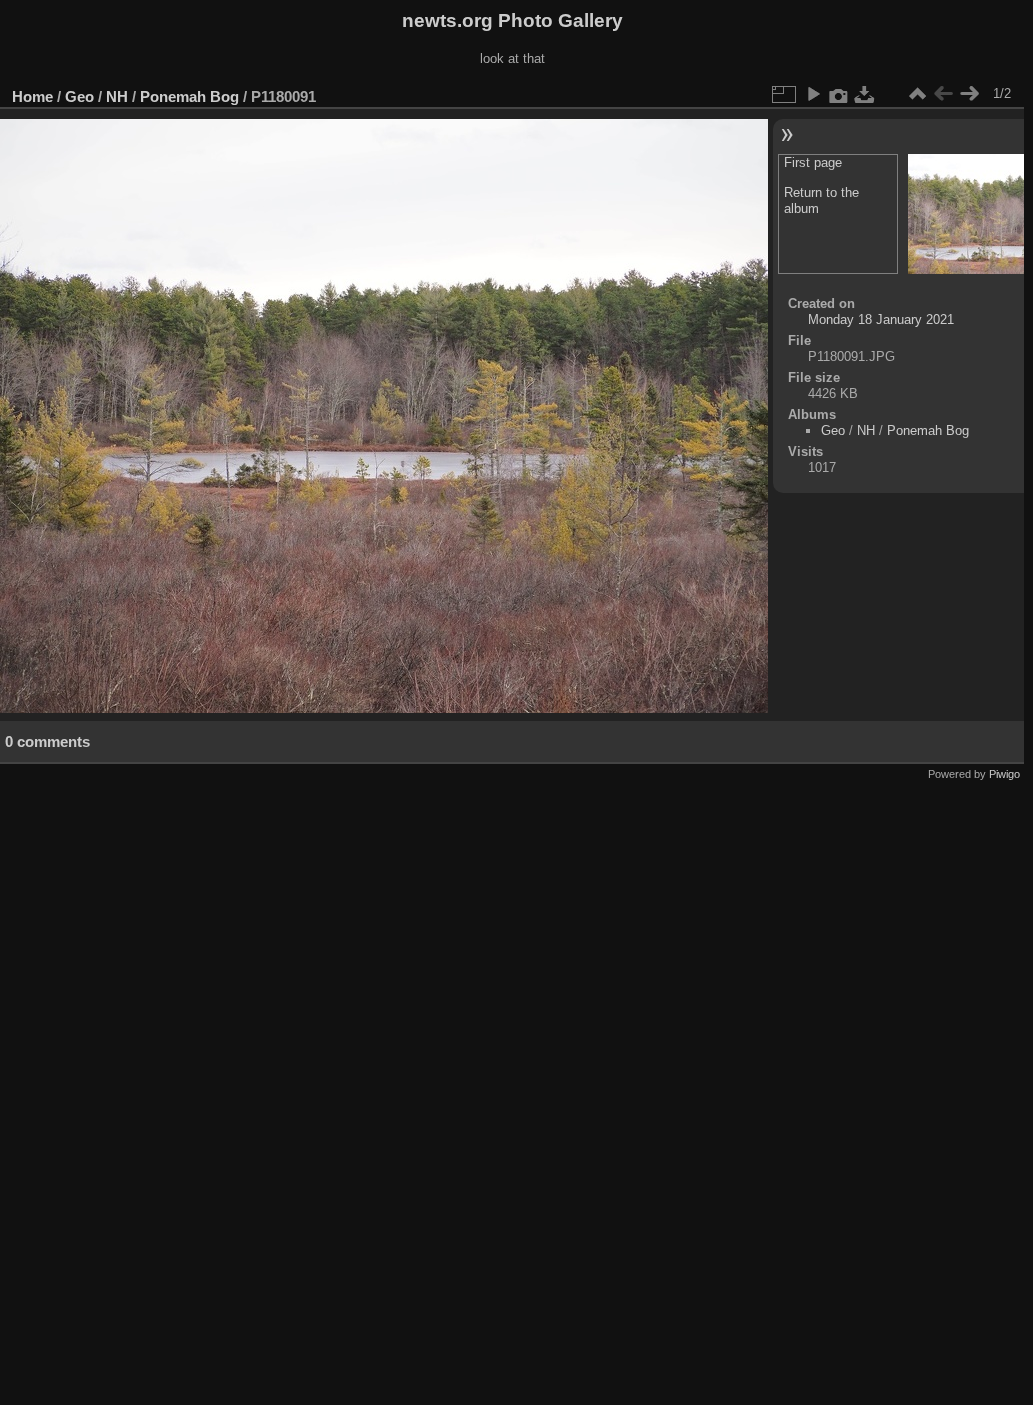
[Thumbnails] (917, 94)
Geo (79, 96)
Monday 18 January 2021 (881, 319)
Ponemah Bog (189, 96)
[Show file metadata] (839, 94)
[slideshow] (813, 94)
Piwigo (1004, 774)
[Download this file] (865, 94)
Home (32, 96)
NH (117, 96)
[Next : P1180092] (969, 94)
